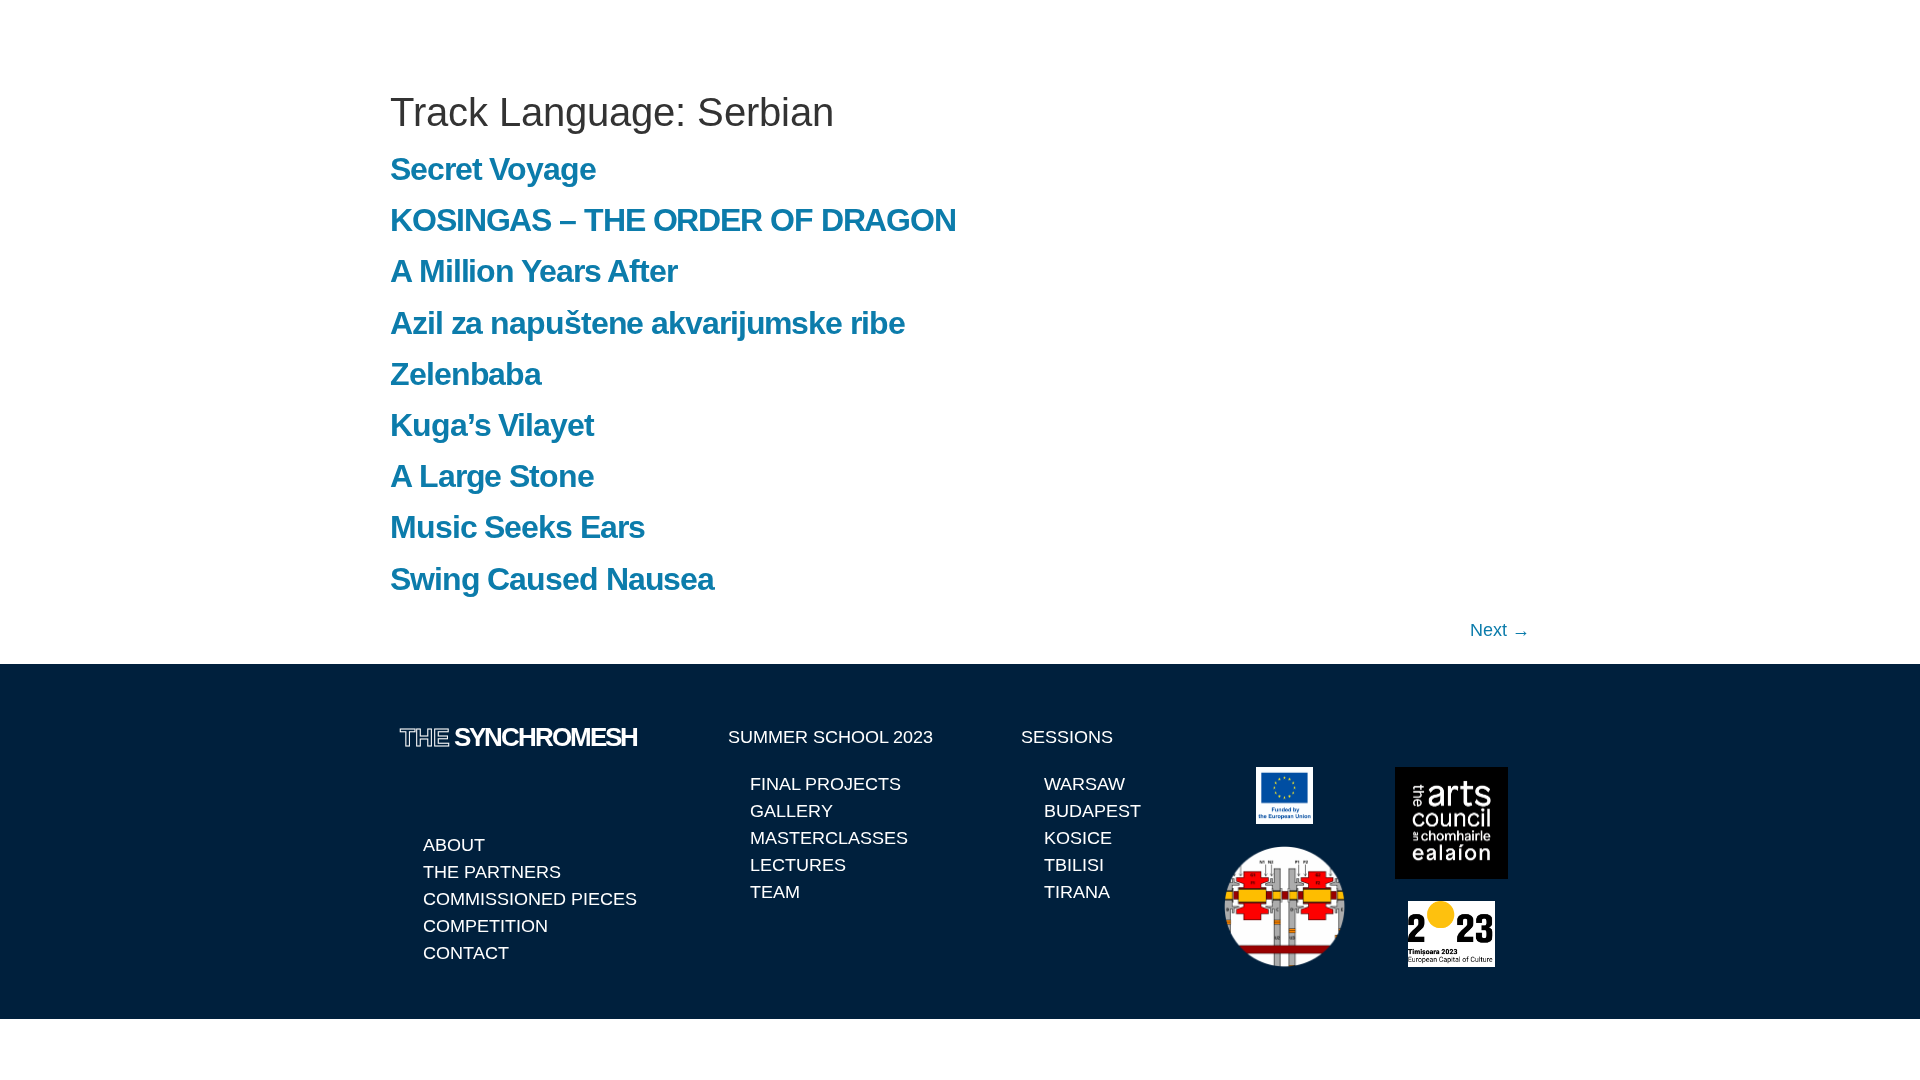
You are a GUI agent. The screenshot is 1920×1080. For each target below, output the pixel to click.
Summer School (974, 39)
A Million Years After (533, 271)
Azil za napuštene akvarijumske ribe (647, 323)
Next (1500, 630)
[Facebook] (465, 791)
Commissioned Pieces (1267, 39)
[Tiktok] (563, 791)
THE (457, 40)
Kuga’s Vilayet (492, 425)
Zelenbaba (465, 374)
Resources (1568, 39)
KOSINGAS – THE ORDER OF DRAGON (673, 220)
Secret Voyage (493, 169)
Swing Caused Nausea (552, 579)
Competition (1439, 39)
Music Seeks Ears (517, 527)
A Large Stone (492, 476)
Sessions (1109, 39)
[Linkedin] (416, 791)
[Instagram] (514, 791)
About (852, 39)
